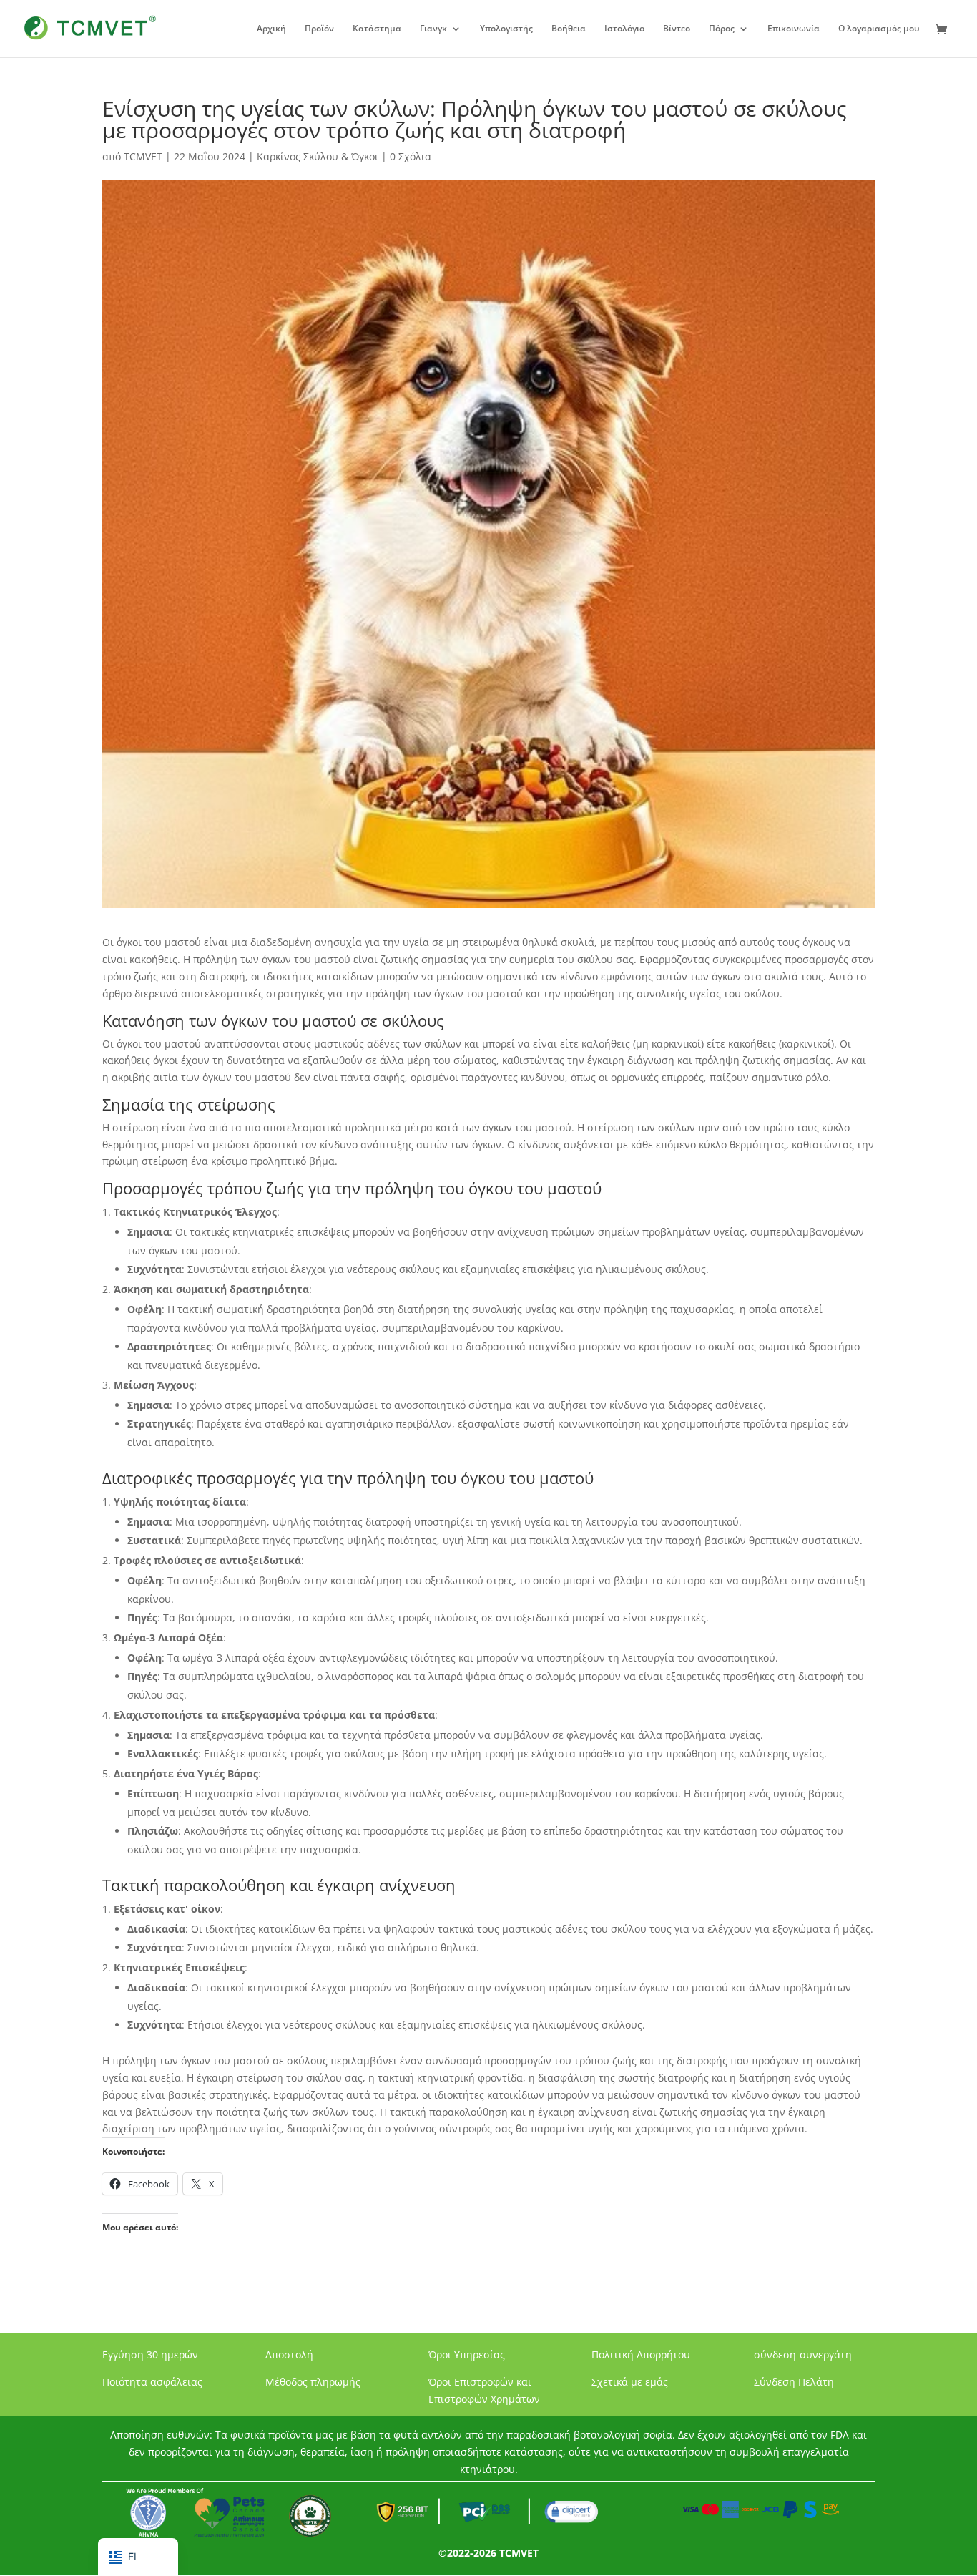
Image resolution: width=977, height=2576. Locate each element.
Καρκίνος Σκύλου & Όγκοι (318, 156)
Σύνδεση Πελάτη (794, 2382)
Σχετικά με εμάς (630, 2382)
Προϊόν (319, 29)
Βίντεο (677, 29)
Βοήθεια (569, 29)
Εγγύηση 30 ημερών (150, 2355)
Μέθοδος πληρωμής (313, 2382)
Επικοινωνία (794, 29)
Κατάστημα (377, 29)
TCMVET (143, 156)
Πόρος (722, 29)
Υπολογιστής (506, 29)
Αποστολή (289, 2355)
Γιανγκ (433, 29)
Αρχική (271, 29)
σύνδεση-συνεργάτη (803, 2355)
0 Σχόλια (411, 156)
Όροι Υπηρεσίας (467, 2355)
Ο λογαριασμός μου (879, 29)
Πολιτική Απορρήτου (641, 2355)
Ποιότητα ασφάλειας (152, 2382)
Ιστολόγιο (624, 29)
